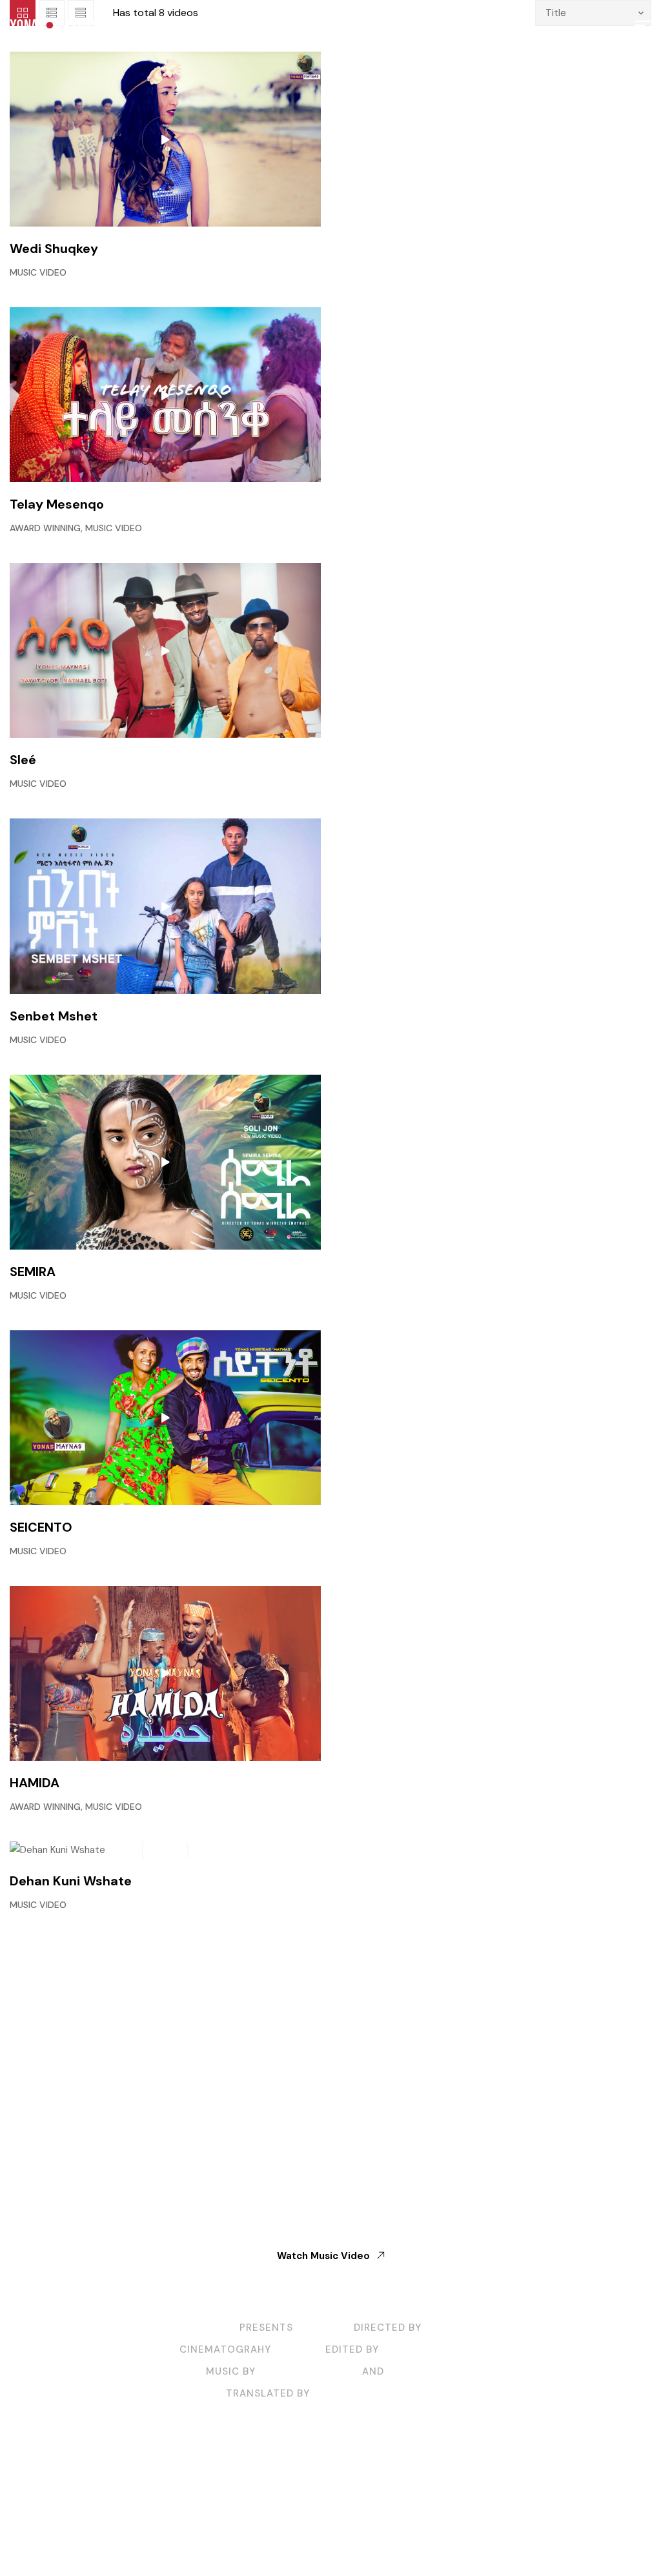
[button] (642, 25)
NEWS (382, 2486)
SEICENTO (41, 1527)
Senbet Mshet (54, 1016)
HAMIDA (35, 1783)
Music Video (38, 272)
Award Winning (45, 528)
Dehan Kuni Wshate (71, 1881)
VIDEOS (285, 2486)
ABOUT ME (221, 2486)
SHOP (335, 2486)
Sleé (23, 760)
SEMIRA (33, 1272)
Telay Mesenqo (57, 504)
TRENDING (441, 2486)
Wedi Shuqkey (54, 248)
